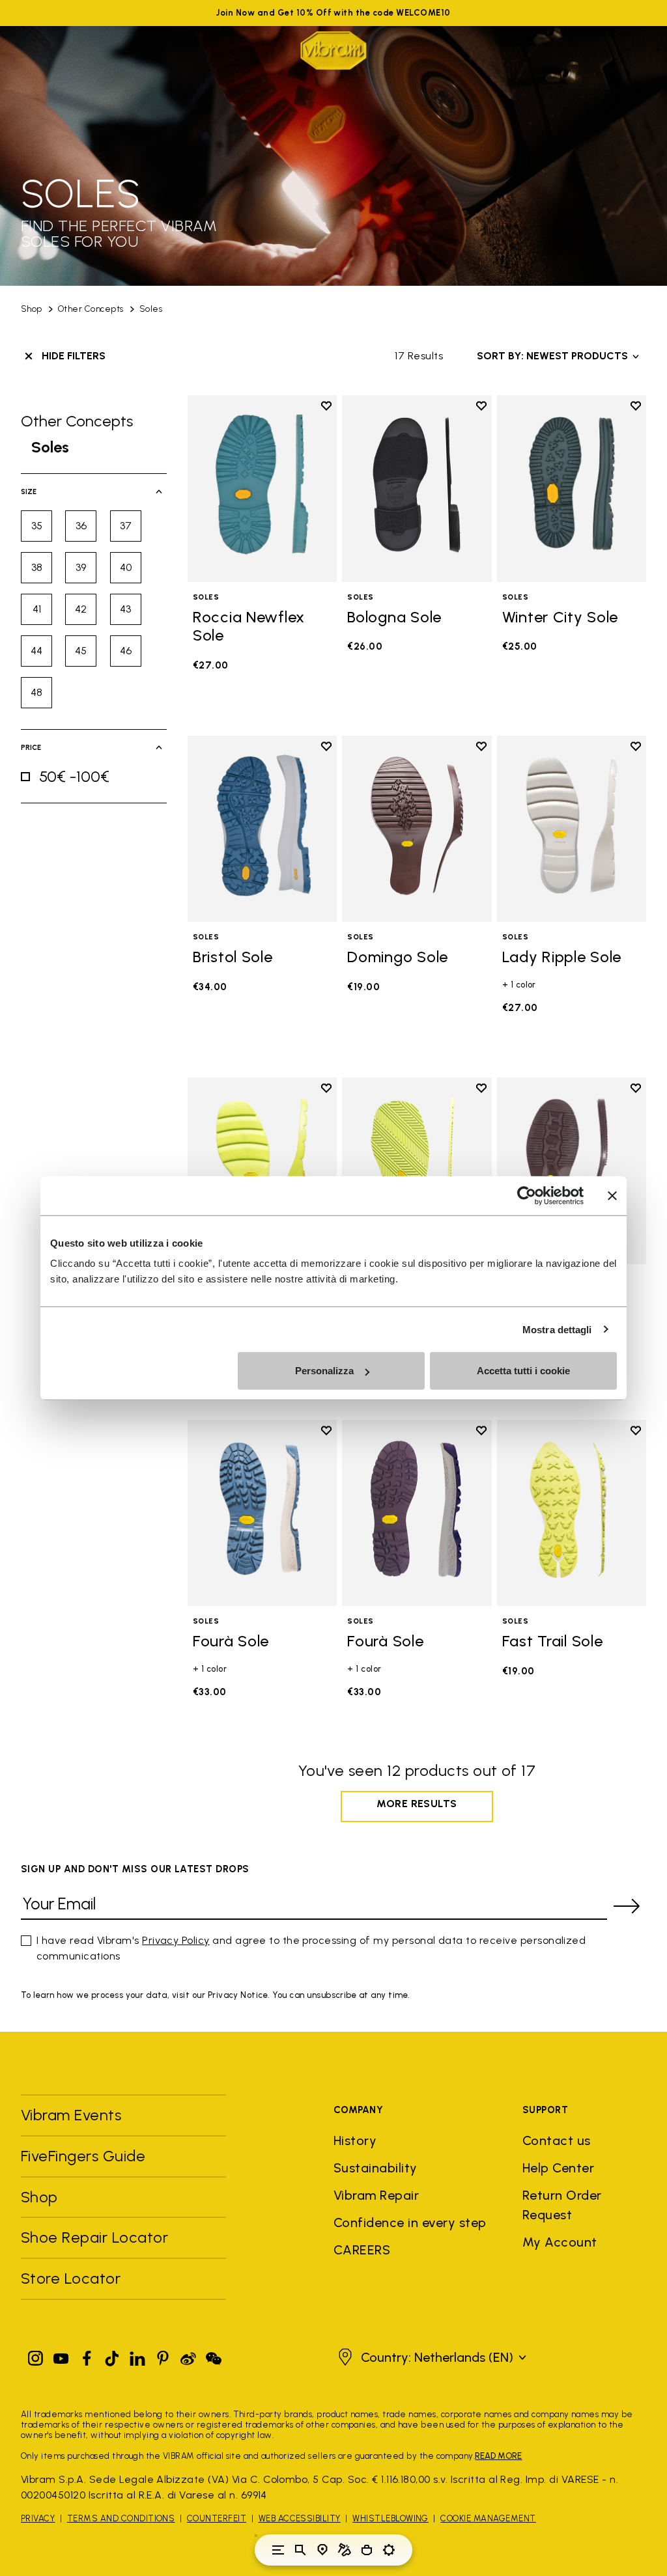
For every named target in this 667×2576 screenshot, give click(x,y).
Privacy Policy (176, 1940)
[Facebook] (87, 2356)
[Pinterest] (163, 2356)
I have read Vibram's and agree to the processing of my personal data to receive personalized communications (311, 1948)
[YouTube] (61, 2356)
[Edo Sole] (572, 1171)
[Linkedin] (137, 2356)
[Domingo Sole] (417, 829)
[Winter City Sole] (572, 489)
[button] (431, 2357)
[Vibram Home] (333, 50)
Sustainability (376, 2168)
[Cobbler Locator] (345, 2550)
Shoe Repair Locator (94, 2237)
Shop (32, 309)
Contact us (557, 2140)
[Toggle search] (300, 2550)
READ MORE (498, 2456)
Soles (151, 309)
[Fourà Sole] (262, 1513)
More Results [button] (417, 1804)
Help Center (558, 2168)
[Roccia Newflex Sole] (262, 489)
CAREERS (362, 2250)
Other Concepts (91, 309)
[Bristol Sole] (262, 829)
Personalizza (324, 1371)
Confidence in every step (410, 2223)
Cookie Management (488, 2518)
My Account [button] (560, 2242)
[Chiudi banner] (612, 1195)
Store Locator (71, 2278)
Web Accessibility (300, 2518)
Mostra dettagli (557, 1329)
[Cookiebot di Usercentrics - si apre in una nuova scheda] (527, 1195)
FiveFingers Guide (85, 2156)
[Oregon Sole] (417, 1171)
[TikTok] (112, 2356)
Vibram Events (71, 2115)
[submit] (627, 1906)
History (355, 2140)
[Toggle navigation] (278, 2550)
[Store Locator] (322, 2550)
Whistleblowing (390, 2518)
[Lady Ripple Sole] (572, 829)
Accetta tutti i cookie (523, 1371)
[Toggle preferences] (389, 2550)
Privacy (38, 2518)
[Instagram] (36, 2356)
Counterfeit (217, 2518)
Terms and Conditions (121, 2518)
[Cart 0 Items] (367, 2550)
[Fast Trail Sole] (572, 1513)
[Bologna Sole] (417, 489)
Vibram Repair (376, 2195)
